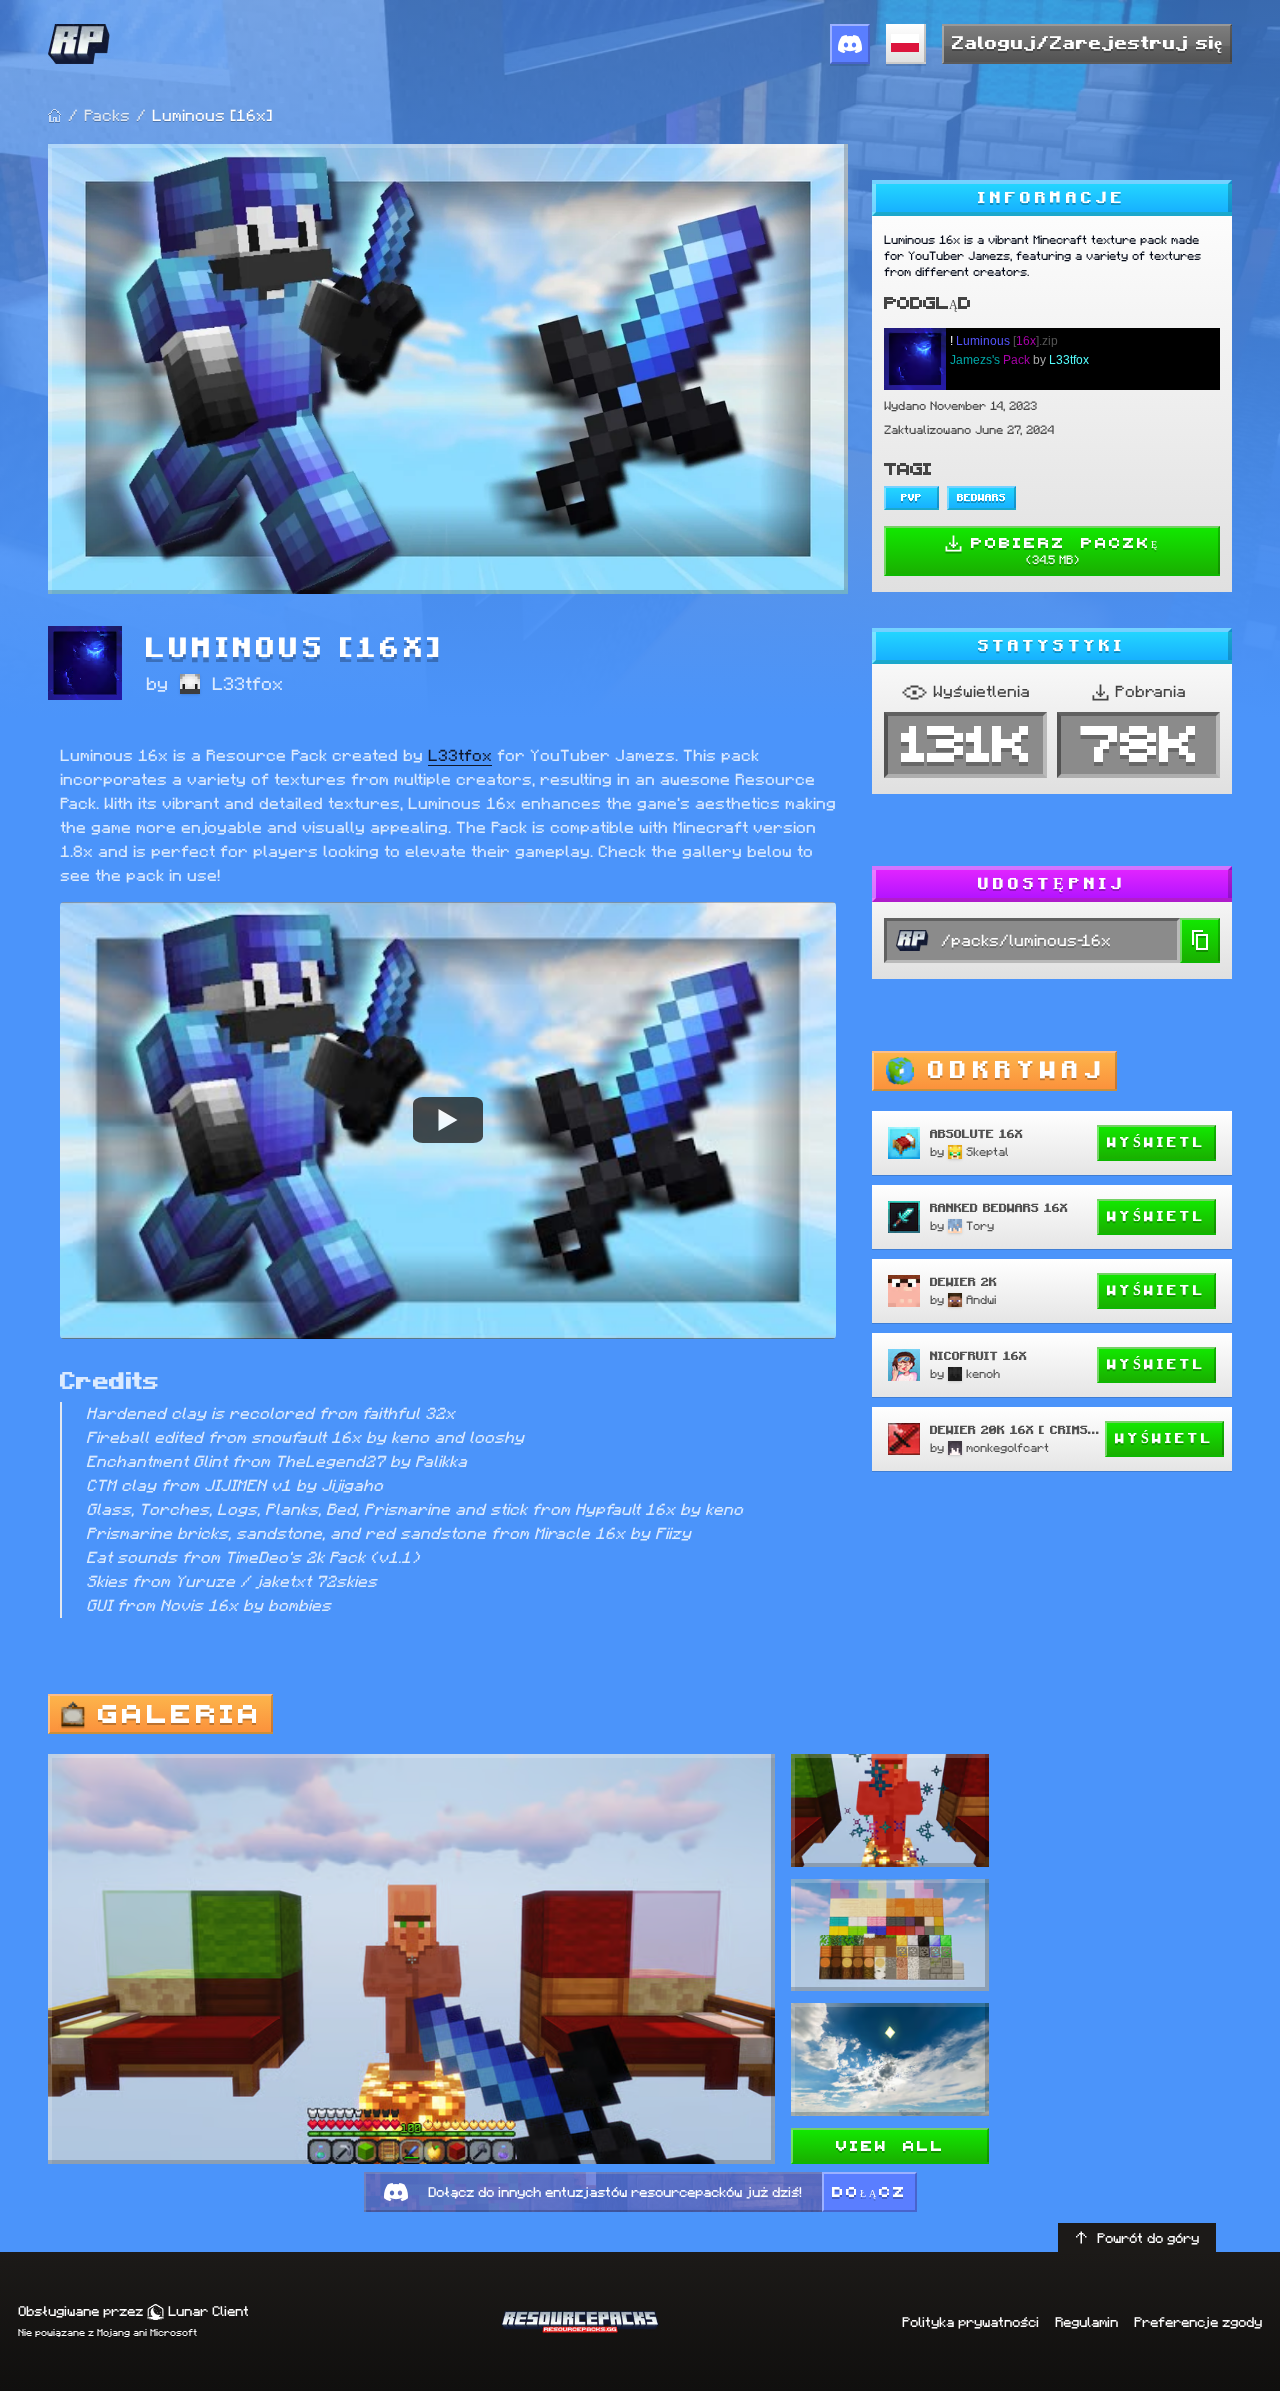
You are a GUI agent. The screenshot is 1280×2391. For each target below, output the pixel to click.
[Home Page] (55, 116)
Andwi (981, 1299)
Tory (980, 1225)
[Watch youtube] (448, 1120)
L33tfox (247, 684)
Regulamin (1086, 2322)
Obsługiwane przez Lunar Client (133, 2311)
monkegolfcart (1007, 1447)
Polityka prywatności (970, 2322)
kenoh (983, 1373)
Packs (107, 115)
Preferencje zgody (1198, 2322)
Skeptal (987, 1151)
